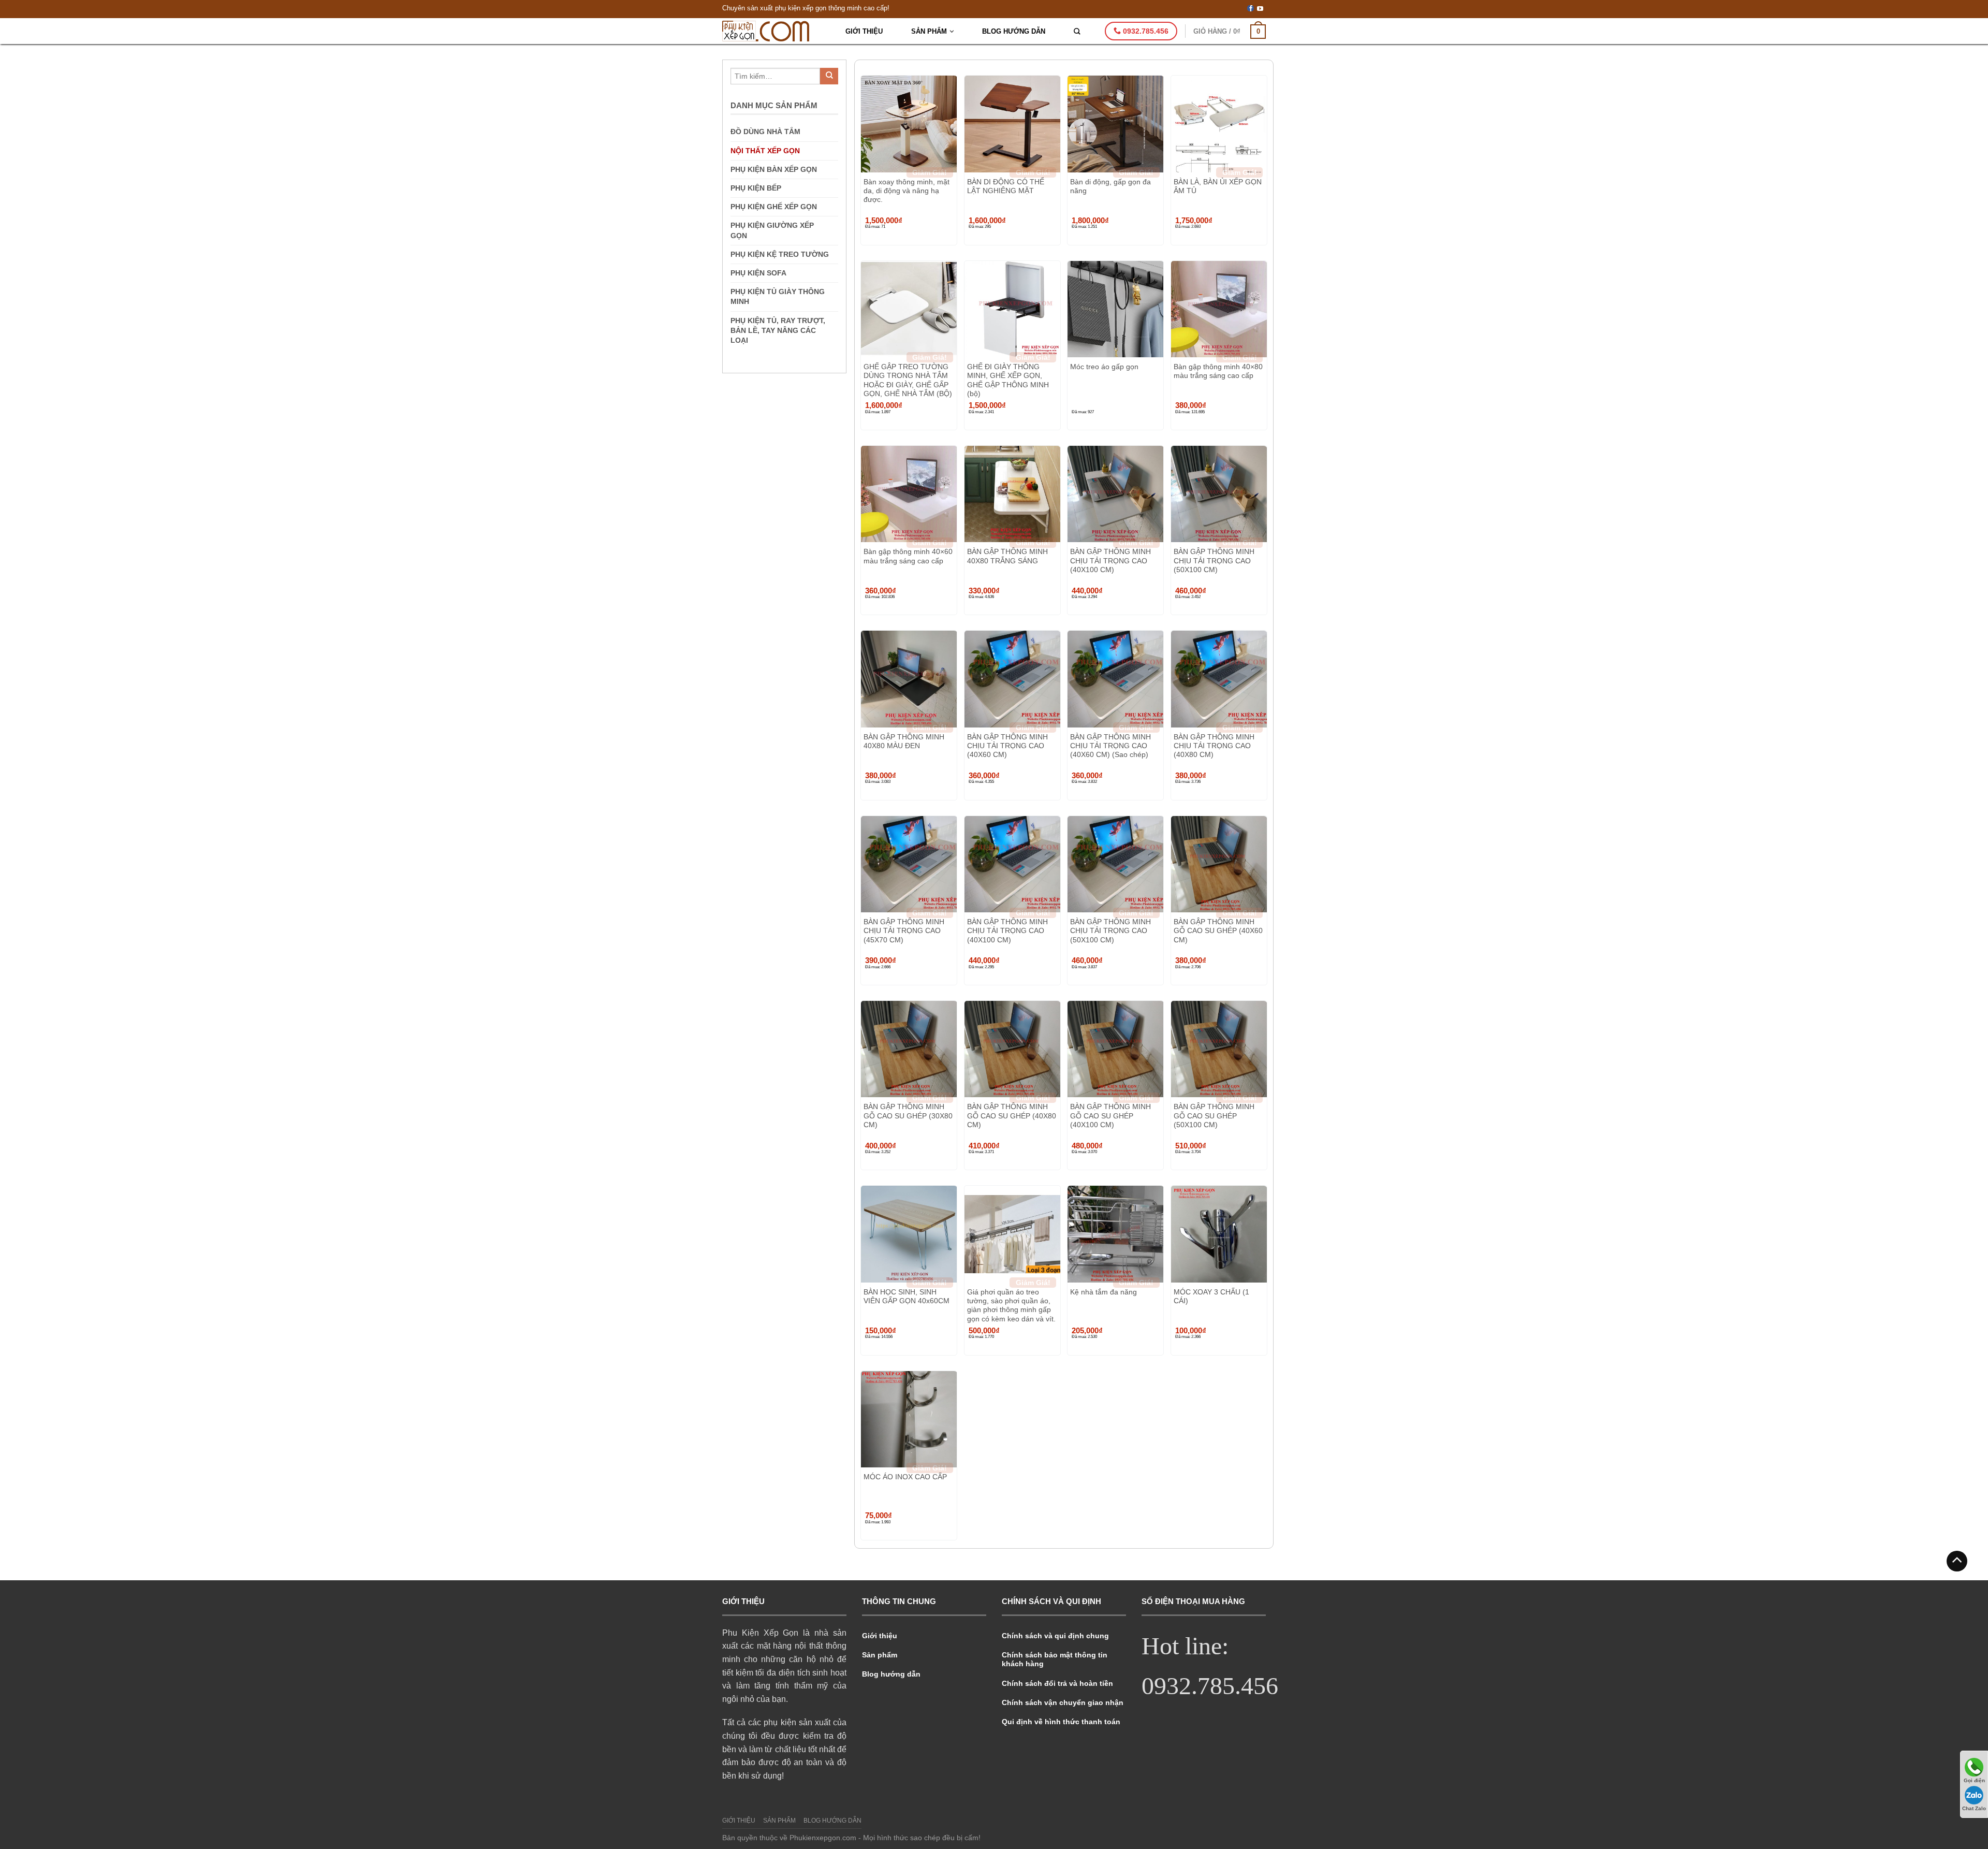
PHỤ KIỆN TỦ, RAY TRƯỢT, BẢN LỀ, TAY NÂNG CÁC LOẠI (778, 330)
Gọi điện (1974, 1780)
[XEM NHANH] (909, 124)
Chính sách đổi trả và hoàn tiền (1057, 1683)
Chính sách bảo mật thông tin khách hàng (1055, 1659)
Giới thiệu (864, 31)
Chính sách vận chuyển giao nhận (1063, 1702)
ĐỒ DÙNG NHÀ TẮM (765, 132)
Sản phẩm (929, 31)
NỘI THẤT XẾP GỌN (765, 151)
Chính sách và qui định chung (1055, 1636)
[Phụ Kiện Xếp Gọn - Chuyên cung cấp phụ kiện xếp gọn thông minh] (775, 31)
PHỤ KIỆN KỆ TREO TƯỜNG (780, 254)
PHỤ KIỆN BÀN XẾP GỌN (774, 169)
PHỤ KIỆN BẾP (756, 188)
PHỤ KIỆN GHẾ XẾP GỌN (774, 207)
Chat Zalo (1974, 1808)
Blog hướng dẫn (1014, 31)
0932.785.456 (1145, 31)
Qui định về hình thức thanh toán (1061, 1722)
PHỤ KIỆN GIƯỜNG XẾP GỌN (772, 230)
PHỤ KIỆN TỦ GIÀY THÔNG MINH (778, 296)
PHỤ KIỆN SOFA (758, 273)
